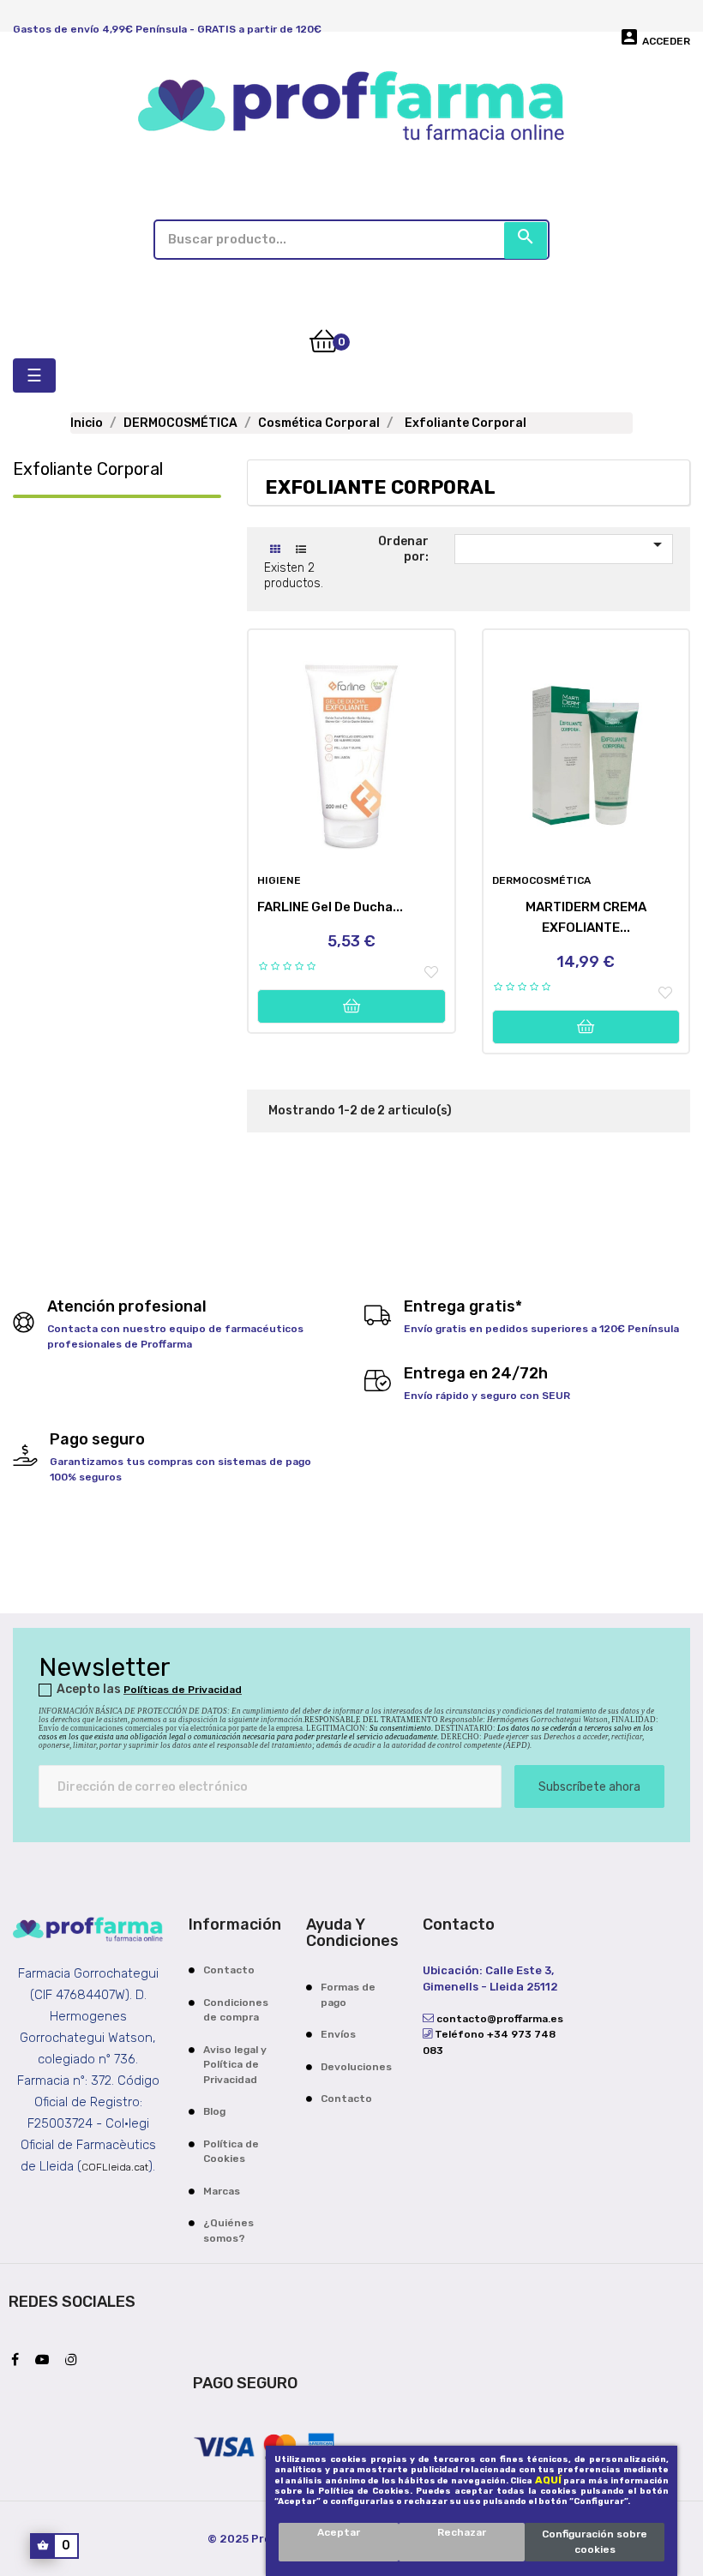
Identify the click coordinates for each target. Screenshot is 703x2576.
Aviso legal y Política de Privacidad (235, 2065)
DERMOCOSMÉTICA (541, 880)
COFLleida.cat (115, 2167)
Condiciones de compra (236, 2010)
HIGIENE (279, 880)
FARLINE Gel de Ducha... (330, 907)
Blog (214, 2111)
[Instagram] (75, 2361)
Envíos (338, 2034)
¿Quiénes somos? (228, 2231)
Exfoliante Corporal (88, 469)
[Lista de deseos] (431, 973)
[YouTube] (46, 2361)
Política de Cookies (231, 2152)
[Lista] (300, 550)
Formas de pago (348, 1995)
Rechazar (462, 2532)
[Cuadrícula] (275, 550)
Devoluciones (356, 2067)
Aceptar (339, 2532)
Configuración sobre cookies (595, 2542)
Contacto (229, 1970)
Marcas (222, 2191)
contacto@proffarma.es (499, 2019)
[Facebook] (19, 2361)
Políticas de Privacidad (183, 1690)
